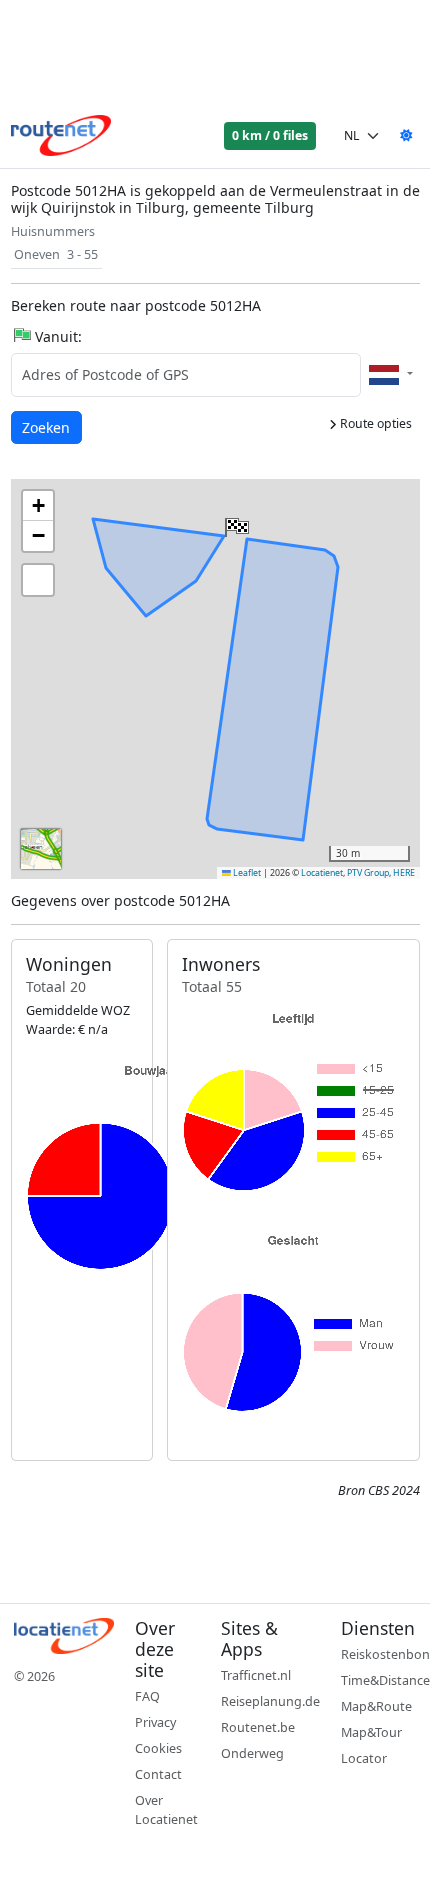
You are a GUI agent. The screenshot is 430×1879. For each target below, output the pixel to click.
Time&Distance (385, 1680)
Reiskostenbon (385, 1654)
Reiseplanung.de (270, 1701)
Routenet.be (258, 1727)
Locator (364, 1758)
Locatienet (322, 873)
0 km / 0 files (270, 135)
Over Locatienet (166, 1810)
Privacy (155, 1722)
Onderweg (252, 1753)
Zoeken (47, 427)
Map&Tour (371, 1732)
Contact (158, 1774)
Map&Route (376, 1706)
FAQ (147, 1696)
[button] (235, 523)
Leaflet (246, 873)
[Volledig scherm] (38, 580)
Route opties (374, 423)
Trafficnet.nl (256, 1675)
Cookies (158, 1748)
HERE (404, 873)
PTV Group (368, 873)
